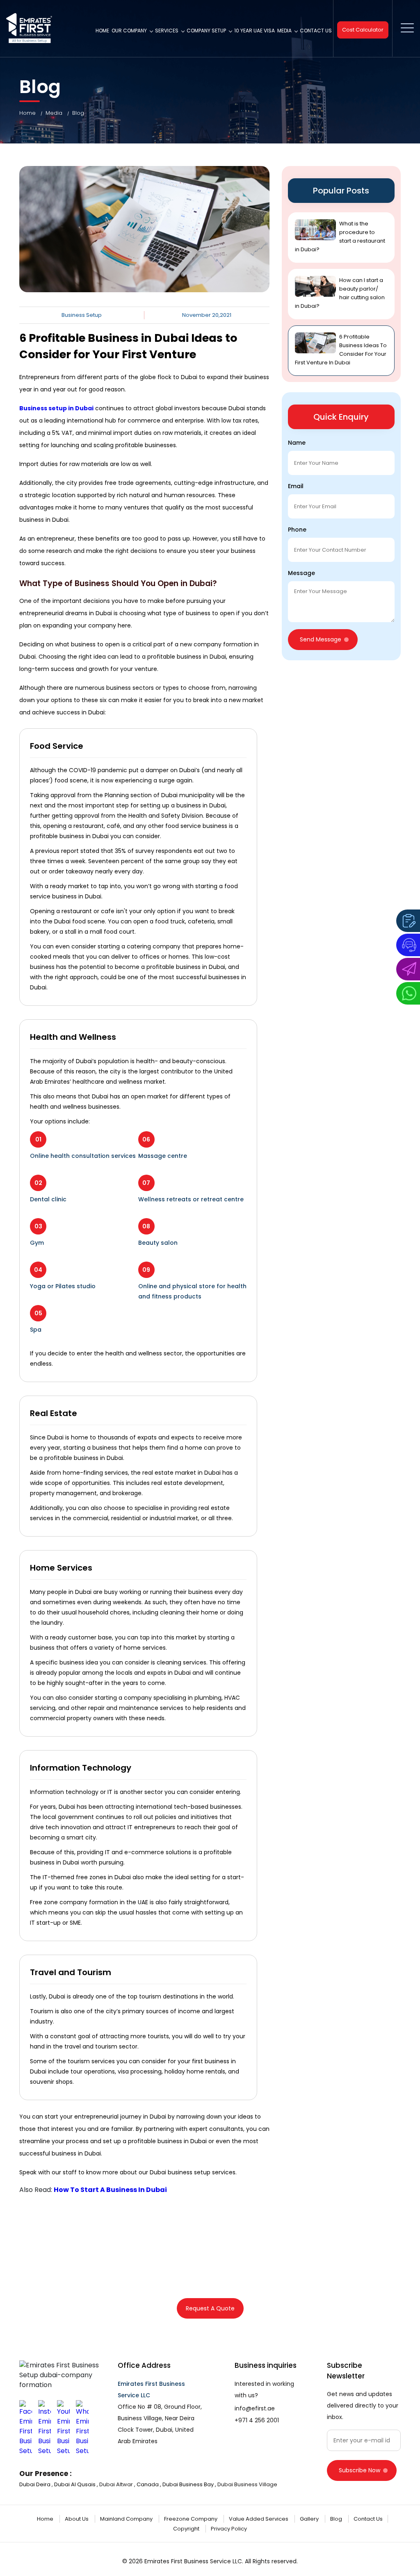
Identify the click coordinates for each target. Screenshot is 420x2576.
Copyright (187, 2529)
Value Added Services (259, 2519)
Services (167, 31)
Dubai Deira (35, 2484)
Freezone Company (191, 2519)
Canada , (150, 2484)
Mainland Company (127, 2519)
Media (57, 113)
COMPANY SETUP (206, 31)
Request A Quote (210, 2308)
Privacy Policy (229, 2529)
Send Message (321, 639)
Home (102, 31)
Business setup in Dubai (56, 408)
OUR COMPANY (129, 31)
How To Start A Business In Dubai (110, 2190)
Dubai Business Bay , (189, 2484)
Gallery (310, 2519)
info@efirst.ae (255, 2408)
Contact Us (316, 31)
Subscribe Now (360, 2470)
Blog (78, 113)
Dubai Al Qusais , (76, 2484)
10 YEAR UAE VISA (255, 31)
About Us (77, 2519)
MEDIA (284, 31)
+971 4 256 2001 (257, 2420)
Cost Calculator (363, 30)
